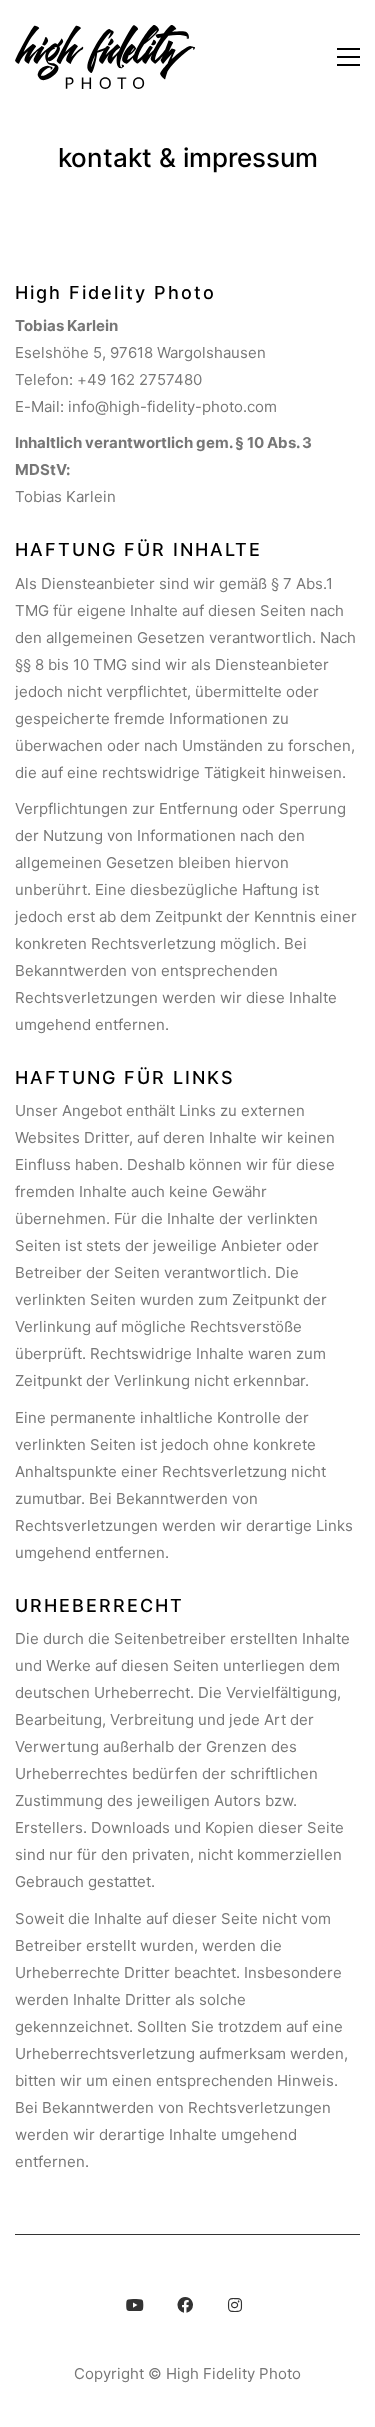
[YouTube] (135, 2305)
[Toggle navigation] (348, 57)
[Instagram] (235, 2305)
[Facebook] (185, 2305)
